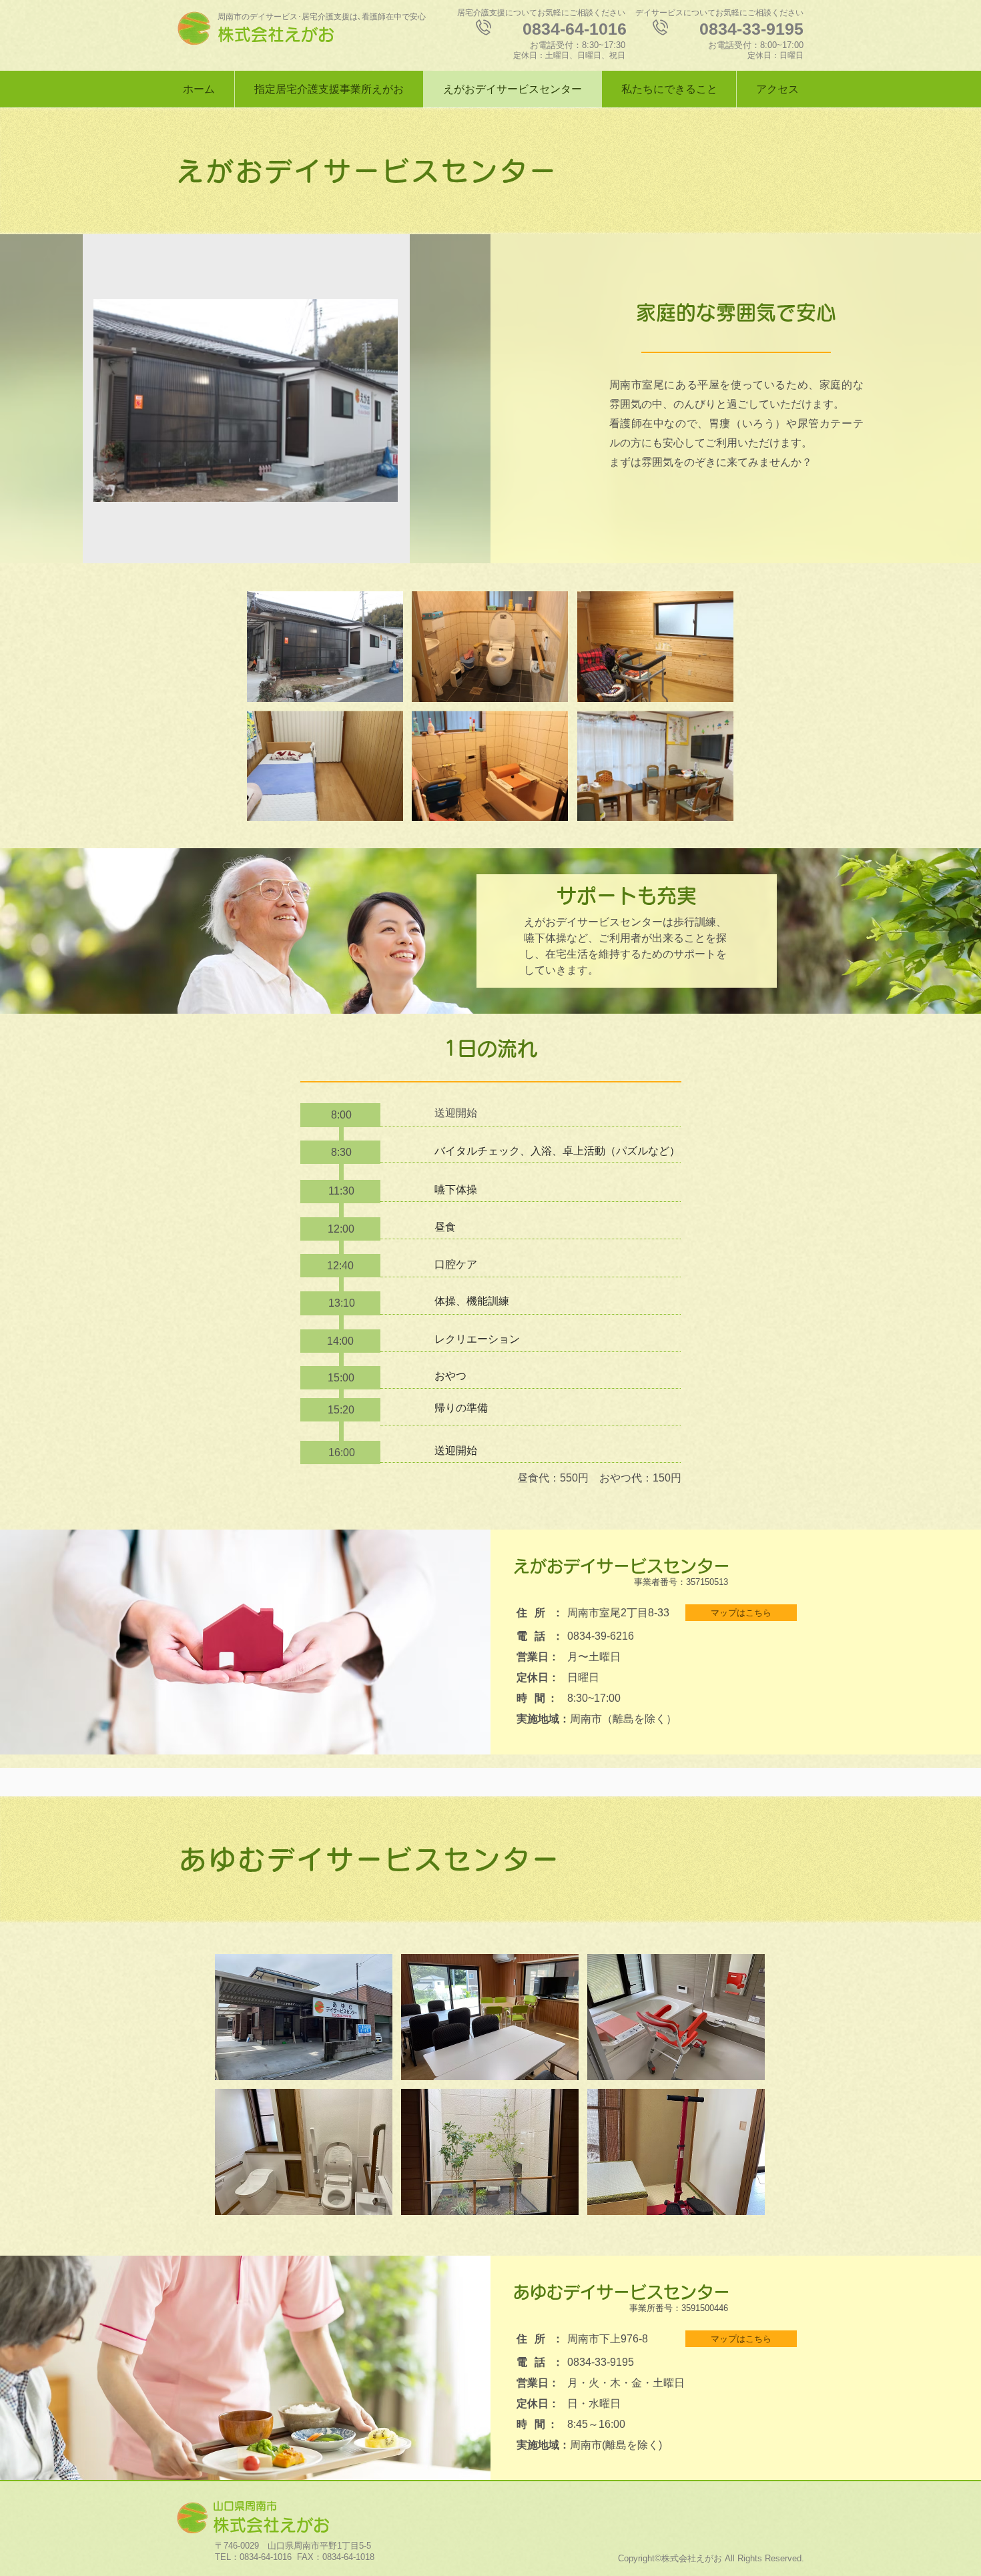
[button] (325, 647)
